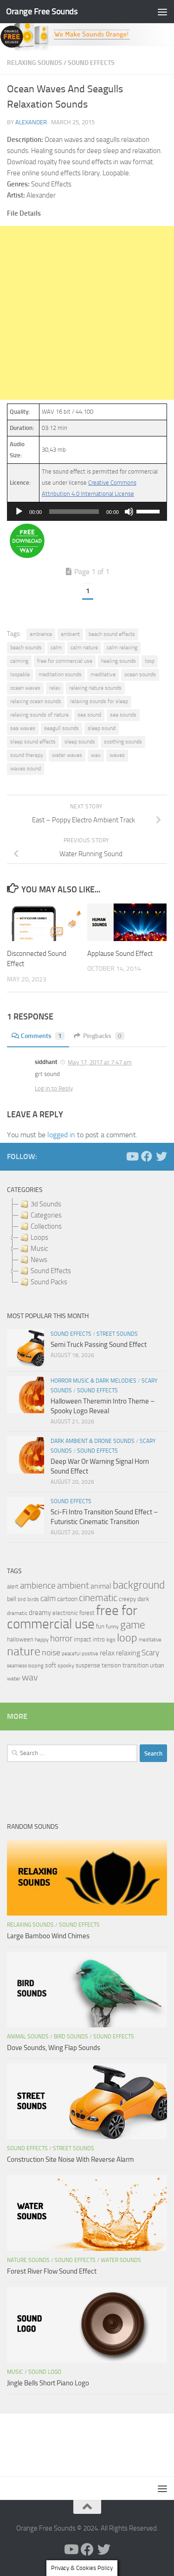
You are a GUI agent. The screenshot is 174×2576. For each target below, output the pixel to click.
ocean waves (25, 688)
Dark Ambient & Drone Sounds (93, 1441)
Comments (41, 1036)
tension (111, 1665)
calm (56, 647)
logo (111, 1640)
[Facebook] (147, 1156)
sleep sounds (80, 742)
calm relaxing (122, 647)
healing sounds (119, 661)
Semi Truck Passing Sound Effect (99, 1345)
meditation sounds (60, 674)
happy (42, 1640)
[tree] (87, 1243)
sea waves (23, 728)
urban (157, 1665)
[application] (87, 512)
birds (33, 1599)
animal (101, 1586)
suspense (88, 1665)
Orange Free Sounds (42, 11)
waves (117, 755)
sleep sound (102, 728)
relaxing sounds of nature (39, 715)
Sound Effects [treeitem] (51, 1271)
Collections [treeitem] (46, 1226)
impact (83, 1639)
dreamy (40, 1613)
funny (112, 1627)
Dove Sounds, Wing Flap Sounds (54, 2048)
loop (150, 661)
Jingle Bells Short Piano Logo (48, 2383)
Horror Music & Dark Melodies (93, 1381)
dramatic (17, 1613)
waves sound (26, 769)
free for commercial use (65, 661)
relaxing (128, 1653)
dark (143, 1599)
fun (100, 1626)
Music (15, 2372)
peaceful (71, 1653)
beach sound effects (112, 634)
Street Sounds (117, 1334)
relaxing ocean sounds (36, 701)
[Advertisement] (87, 313)
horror (61, 1639)
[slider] (149, 511)
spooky (66, 1666)
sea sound (89, 715)
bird (22, 1599)
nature (24, 1651)
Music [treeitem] (39, 1249)
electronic (65, 1613)
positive (90, 1654)
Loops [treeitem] (39, 1237)
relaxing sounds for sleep (99, 701)
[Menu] (162, 12)
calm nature (84, 647)
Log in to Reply (54, 1088)
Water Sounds (121, 2260)
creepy (127, 1599)
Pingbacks (102, 1036)
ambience (41, 634)
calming (19, 661)
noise (51, 1653)
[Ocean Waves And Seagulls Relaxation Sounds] (27, 556)
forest (87, 1613)
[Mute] (129, 512)
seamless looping (25, 1666)
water (14, 1679)
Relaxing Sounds (35, 63)
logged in (61, 1135)
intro (99, 1639)
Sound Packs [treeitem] (49, 1282)
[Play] (19, 512)
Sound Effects (91, 63)
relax (55, 688)
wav (96, 755)
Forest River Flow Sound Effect (52, 2271)
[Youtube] (132, 1156)
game (133, 1625)
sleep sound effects (33, 742)
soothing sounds (123, 742)
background (139, 1585)
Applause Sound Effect (120, 954)
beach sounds (26, 647)
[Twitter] (161, 1156)
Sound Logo (45, 2372)
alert (13, 1586)
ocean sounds (140, 674)
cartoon (67, 1599)
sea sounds (123, 715)
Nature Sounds (28, 2260)
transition (135, 1665)
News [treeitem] (39, 1260)
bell (12, 1599)
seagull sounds (61, 728)
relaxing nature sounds (95, 688)
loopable (20, 674)
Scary (150, 1653)
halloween (20, 1639)
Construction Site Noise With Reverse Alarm (71, 2159)
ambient (70, 634)
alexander (31, 122)
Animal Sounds (28, 2037)
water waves (67, 755)
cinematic (98, 1598)
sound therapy (27, 755)
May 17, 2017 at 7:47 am (100, 1062)
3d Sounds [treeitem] (46, 1204)
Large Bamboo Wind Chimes (48, 1936)
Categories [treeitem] (46, 1215)
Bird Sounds (71, 2037)
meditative (103, 674)
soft (51, 1665)
